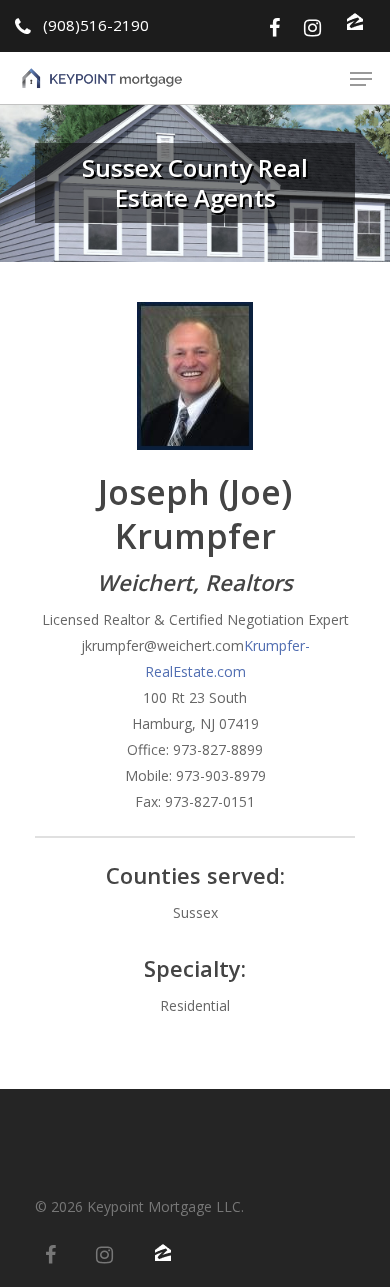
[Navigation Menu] (361, 79)
